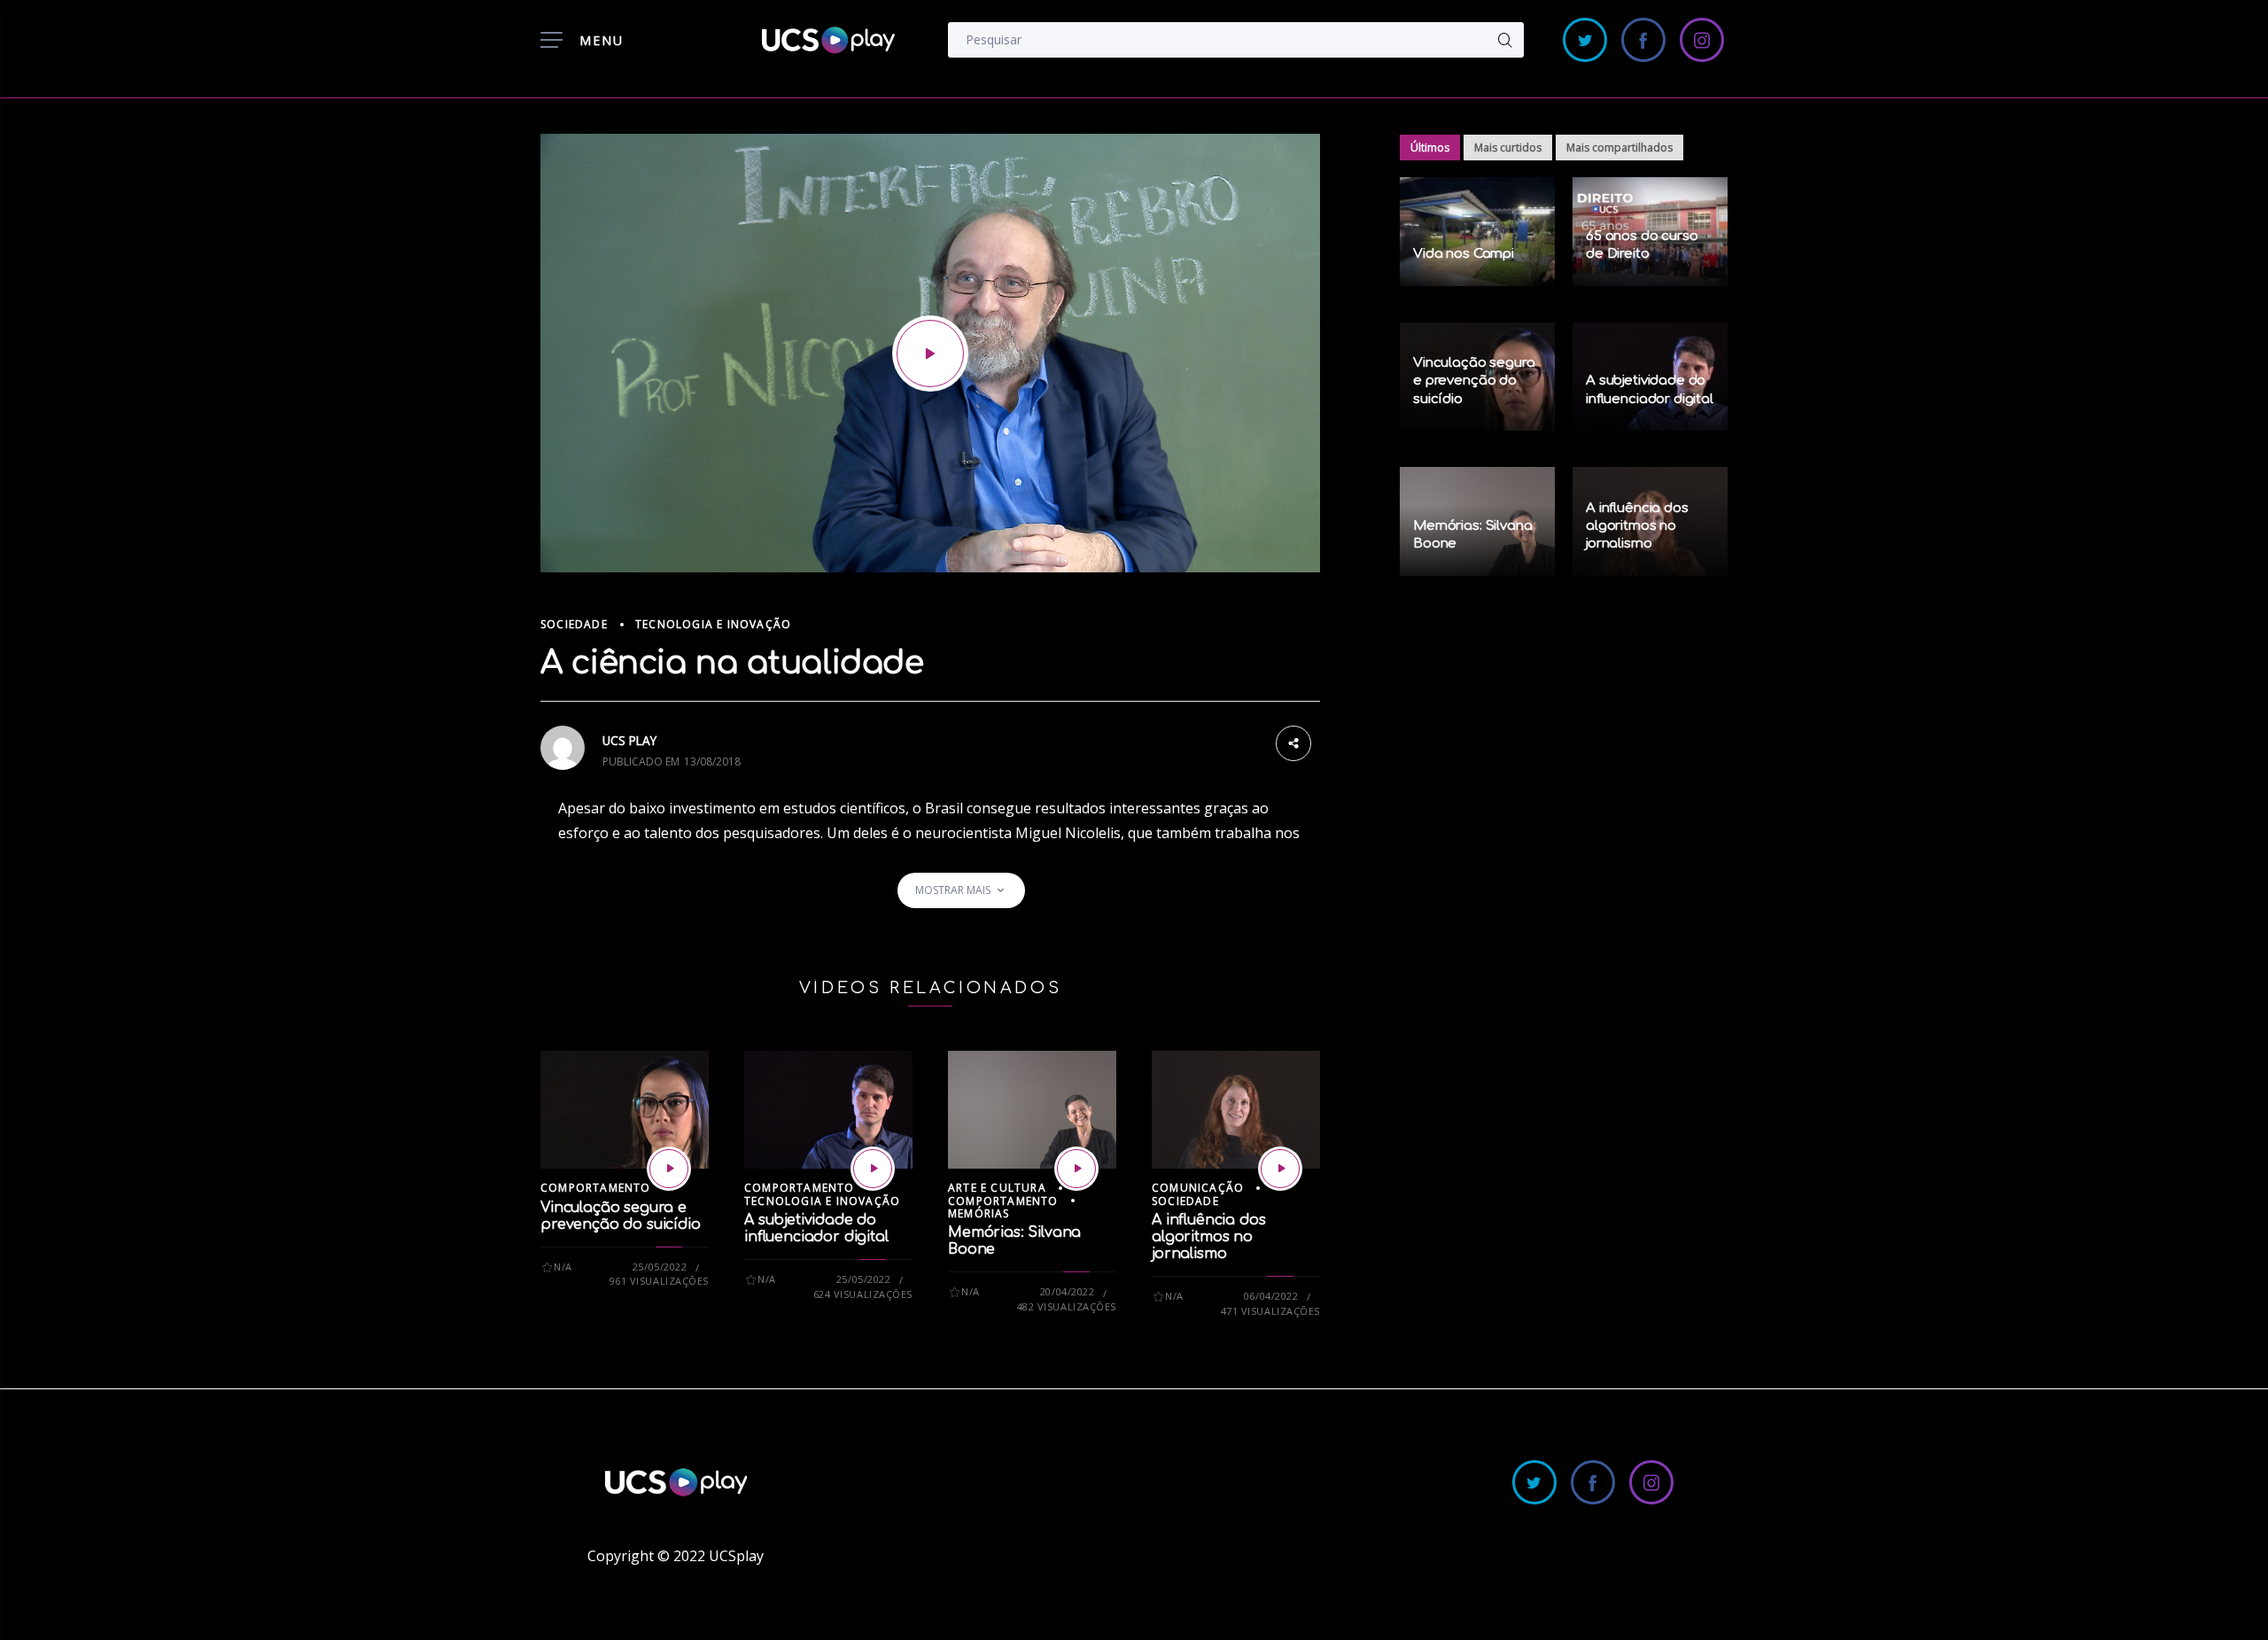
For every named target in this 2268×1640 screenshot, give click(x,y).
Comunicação (1198, 1188)
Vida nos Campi (1464, 254)
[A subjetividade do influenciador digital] (873, 1169)
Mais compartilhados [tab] (1619, 148)
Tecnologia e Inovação (713, 624)
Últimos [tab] (1430, 148)
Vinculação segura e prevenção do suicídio (621, 1216)
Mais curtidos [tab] (1508, 148)
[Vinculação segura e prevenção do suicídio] (669, 1169)
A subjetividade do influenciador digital (816, 1228)
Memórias (979, 1213)
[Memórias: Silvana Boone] (1076, 1169)
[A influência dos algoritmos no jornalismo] (1280, 1169)
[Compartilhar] (1293, 742)
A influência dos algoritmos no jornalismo (1208, 1237)
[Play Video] (930, 354)
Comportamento (596, 1188)
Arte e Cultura (997, 1188)
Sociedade (574, 624)
